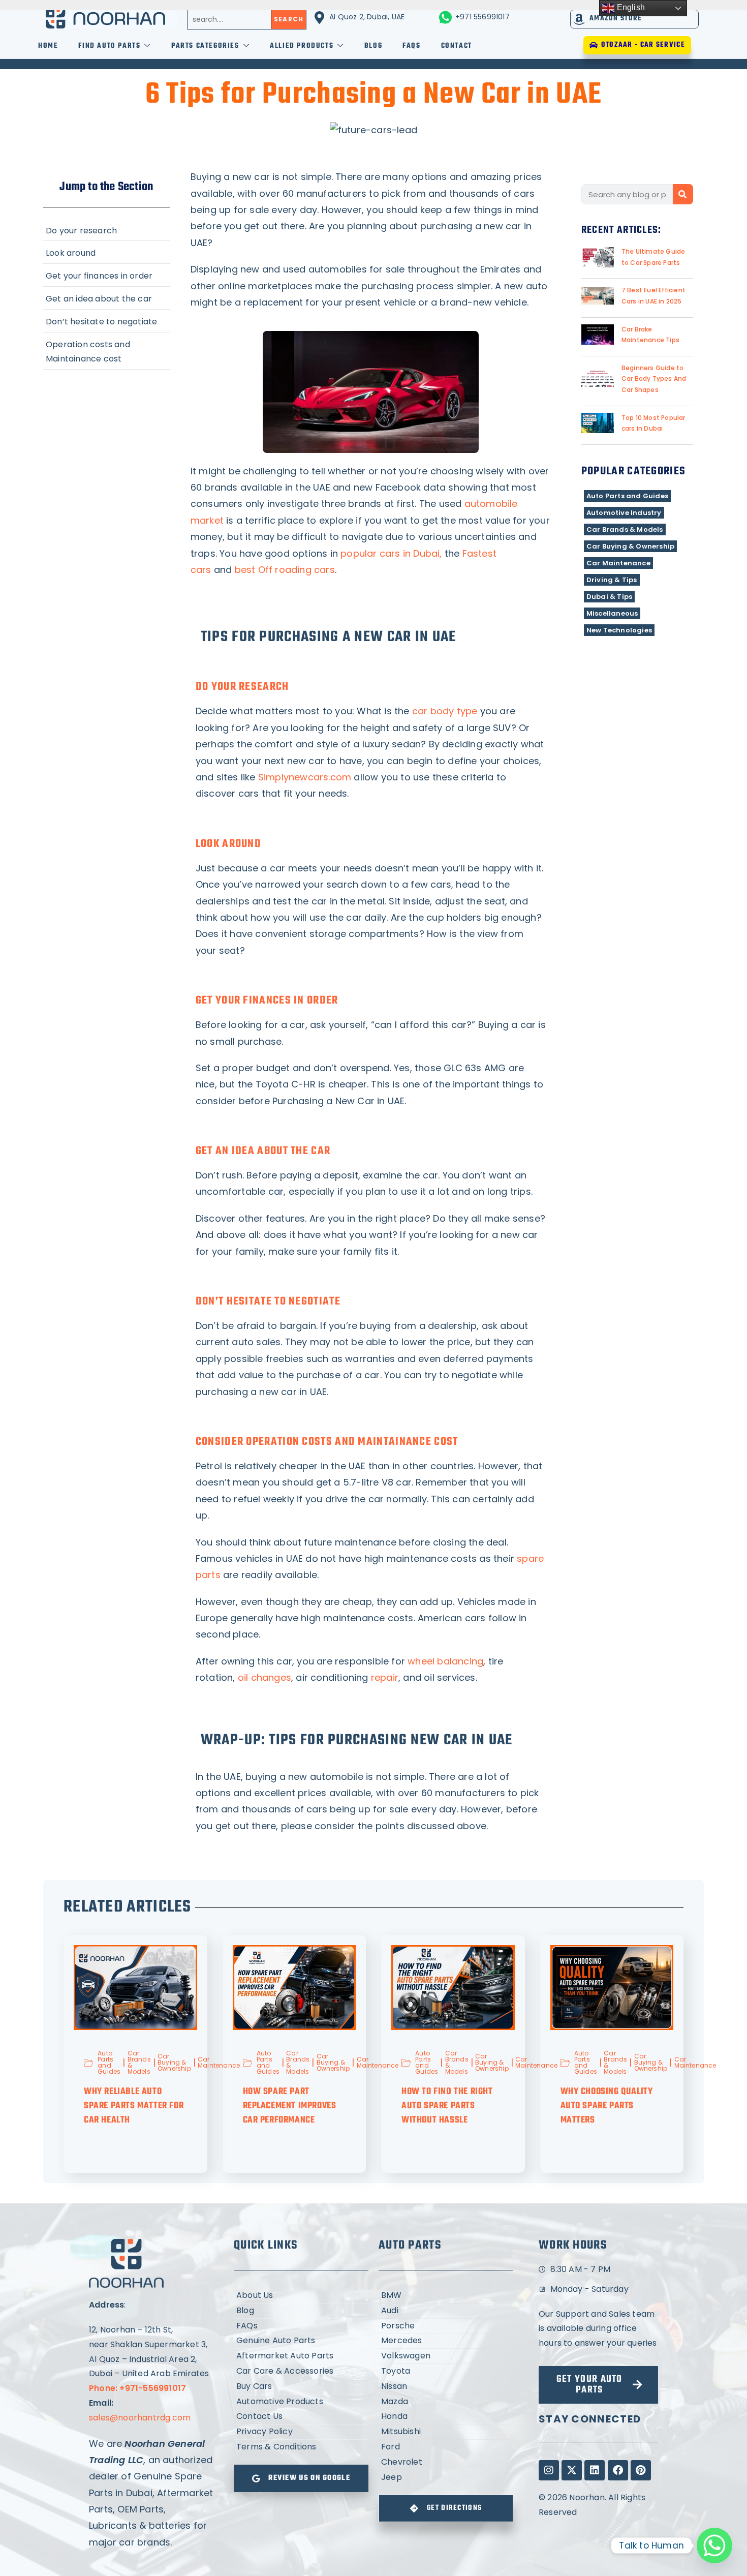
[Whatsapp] (714, 2545)
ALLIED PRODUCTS (302, 46)
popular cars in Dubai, (391, 553)
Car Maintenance (618, 563)
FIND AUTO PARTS (109, 46)
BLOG (373, 46)
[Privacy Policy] (301, 2432)
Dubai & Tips (609, 597)
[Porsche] (446, 2326)
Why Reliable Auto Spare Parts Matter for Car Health (134, 2106)
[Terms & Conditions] (301, 2447)
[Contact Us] (301, 2417)
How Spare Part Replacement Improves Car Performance (290, 2106)
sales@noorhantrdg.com (140, 2418)
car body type (445, 711)
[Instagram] (549, 2470)
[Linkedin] (595, 2470)
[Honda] (446, 2417)
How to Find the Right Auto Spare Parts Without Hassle (447, 2106)
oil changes (264, 1677)
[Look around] (106, 252)
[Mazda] (446, 2402)
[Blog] (301, 2311)
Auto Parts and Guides (627, 496)
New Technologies (619, 630)
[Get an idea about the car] (106, 298)
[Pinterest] (641, 2470)
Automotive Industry (624, 513)
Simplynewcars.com (305, 777)
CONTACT (457, 46)
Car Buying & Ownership (630, 546)
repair (385, 1677)
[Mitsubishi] (446, 2432)
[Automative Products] (301, 2402)
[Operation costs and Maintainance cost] (106, 351)
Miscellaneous (612, 613)
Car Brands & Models (625, 529)
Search (289, 19)
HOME (48, 46)
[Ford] (446, 2447)
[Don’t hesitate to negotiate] (106, 321)
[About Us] (301, 2296)
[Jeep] (446, 2478)
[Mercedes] (446, 2341)
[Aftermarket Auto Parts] (301, 2356)
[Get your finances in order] (106, 275)
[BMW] (446, 2296)
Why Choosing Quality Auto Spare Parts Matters (607, 2106)
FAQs (411, 46)
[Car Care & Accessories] (301, 2371)
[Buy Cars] (301, 2387)
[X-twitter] (572, 2470)
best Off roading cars (285, 570)
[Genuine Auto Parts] (301, 2341)
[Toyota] (446, 2371)
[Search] (683, 194)
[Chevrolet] (446, 2462)
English (630, 7)
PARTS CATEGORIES (205, 46)
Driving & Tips (612, 580)
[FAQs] (301, 2326)
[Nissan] (446, 2387)
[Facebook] (618, 2470)
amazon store (616, 19)
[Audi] (446, 2311)
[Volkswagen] (446, 2356)
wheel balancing (445, 1661)
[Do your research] (106, 230)
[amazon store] (580, 19)
